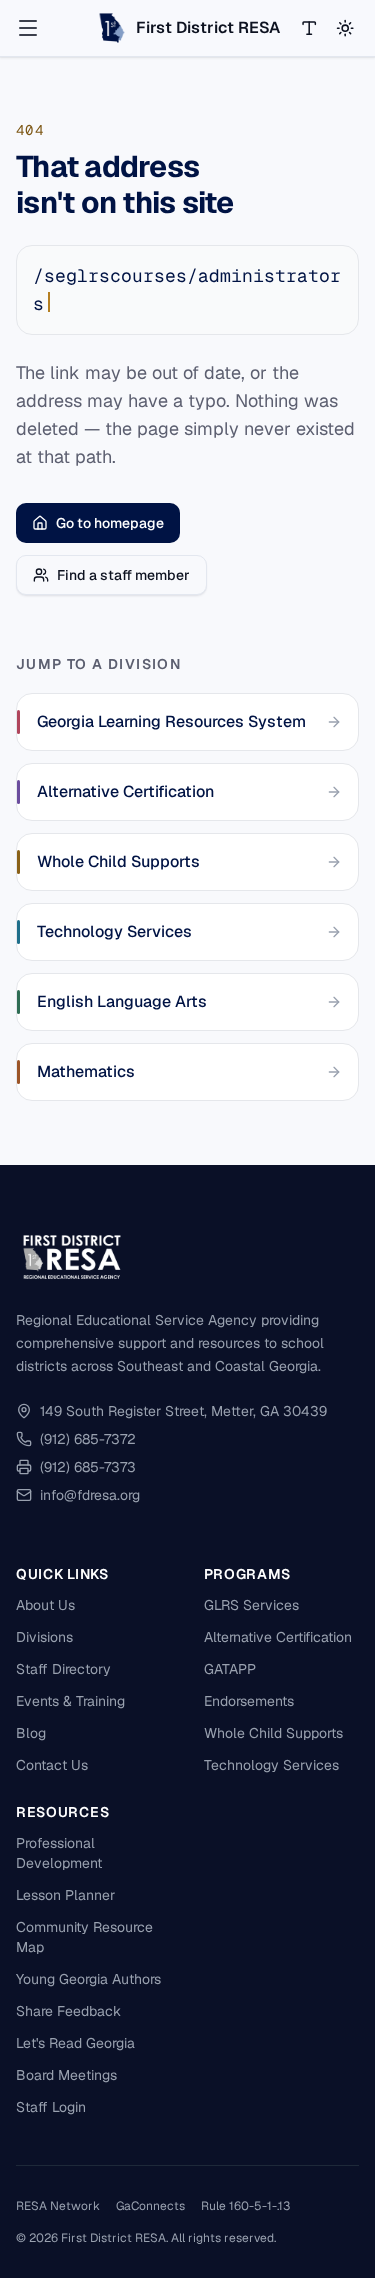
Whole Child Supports (273, 1733)
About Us (45, 1605)
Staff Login (51, 2107)
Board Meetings (66, 2075)
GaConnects (150, 2206)
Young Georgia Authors (88, 1979)
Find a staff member (123, 575)
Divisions (44, 1637)
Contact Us (52, 1765)
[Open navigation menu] (28, 28)
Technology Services (271, 1765)
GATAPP (230, 1669)
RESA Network (58, 2206)
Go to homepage (110, 523)
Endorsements (249, 1701)
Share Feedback (68, 2011)
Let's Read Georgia (75, 2043)
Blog (31, 1733)
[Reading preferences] (309, 28)
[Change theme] (345, 28)
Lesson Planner (65, 1895)
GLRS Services (251, 1605)
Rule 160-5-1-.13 (245, 2206)
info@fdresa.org (90, 1495)
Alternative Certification (278, 1637)
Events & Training (70, 1701)
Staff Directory (63, 1669)
